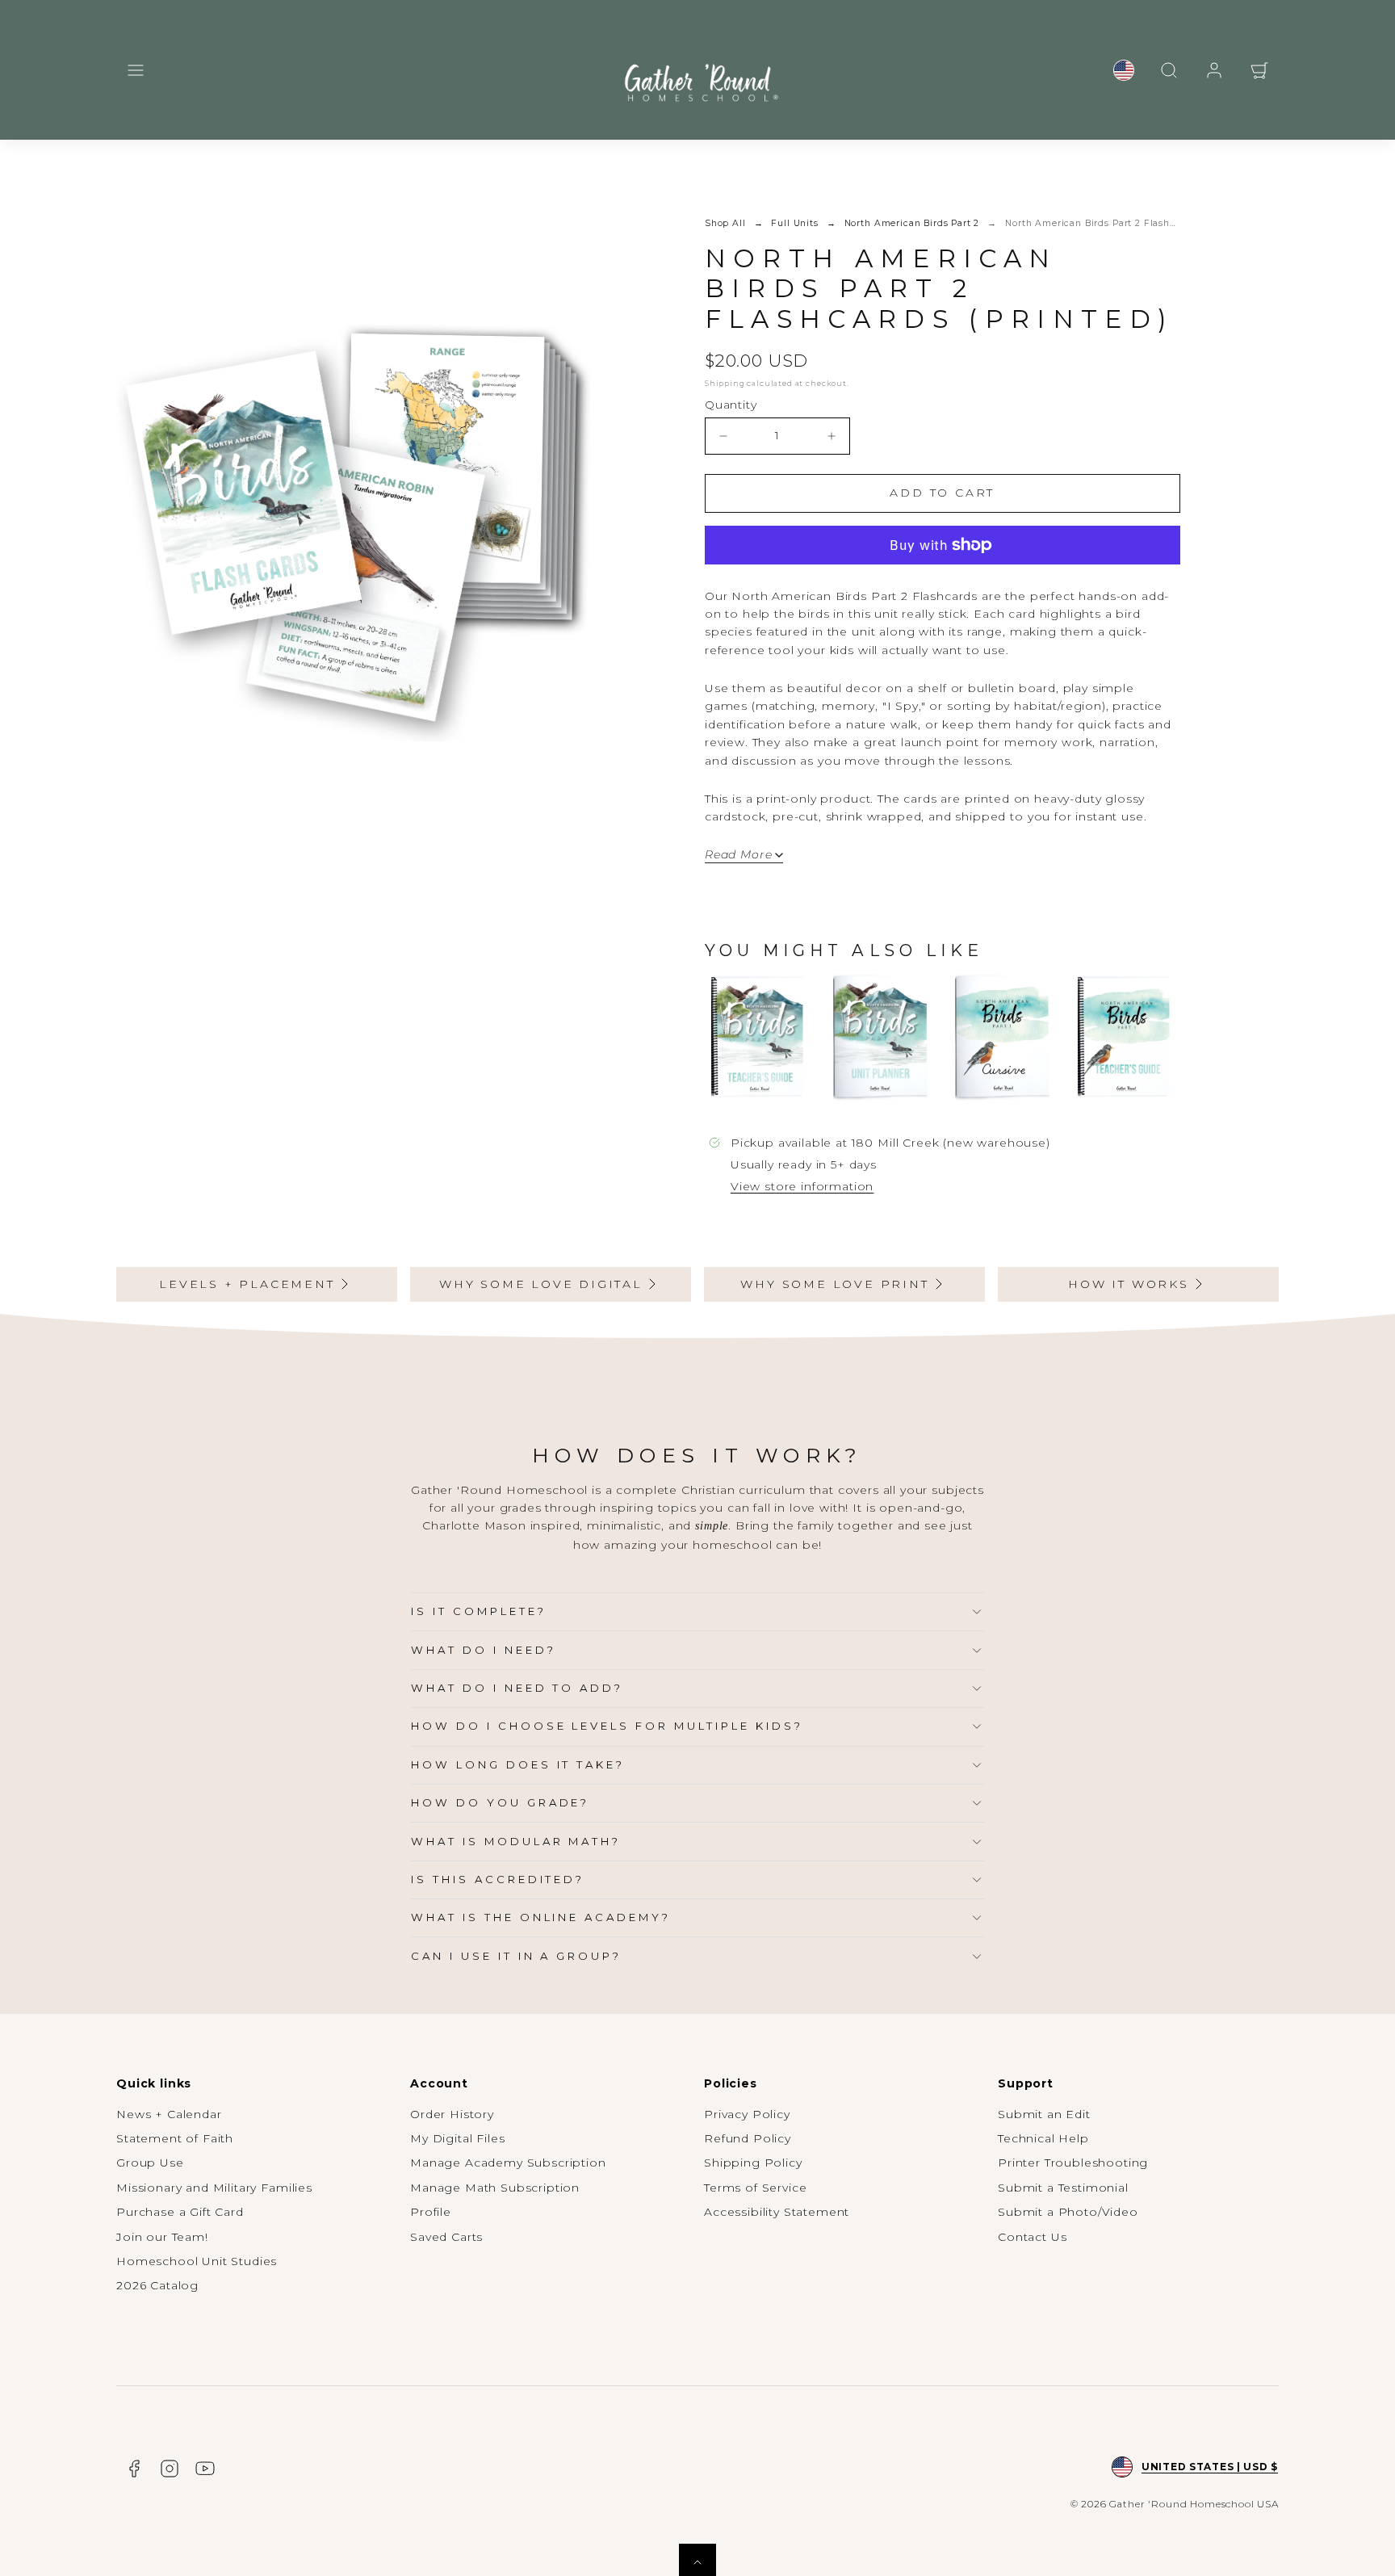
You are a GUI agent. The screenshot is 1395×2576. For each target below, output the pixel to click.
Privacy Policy (747, 2114)
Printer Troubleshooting (1073, 2163)
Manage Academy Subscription (508, 2163)
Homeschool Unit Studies (197, 2261)
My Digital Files (457, 2138)
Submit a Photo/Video (1068, 2212)
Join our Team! (162, 2237)
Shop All (725, 223)
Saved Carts (446, 2237)
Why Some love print (834, 1284)
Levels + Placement (247, 1284)
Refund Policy (748, 2138)
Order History (452, 2114)
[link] (1124, 70)
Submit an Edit (1044, 2114)
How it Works (1129, 1284)
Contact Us (1032, 2237)
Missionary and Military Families (214, 2188)
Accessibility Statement (777, 2212)
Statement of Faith (175, 2138)
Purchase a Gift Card (180, 2212)
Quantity (731, 405)
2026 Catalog (157, 2285)
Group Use (150, 2163)
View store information (802, 1186)
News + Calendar (169, 2114)
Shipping (725, 383)
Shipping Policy (753, 2163)
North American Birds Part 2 (912, 223)
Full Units (794, 223)
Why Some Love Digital (541, 1284)
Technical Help (1043, 2138)
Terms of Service (755, 2188)
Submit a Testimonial (1063, 2188)
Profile (431, 2212)
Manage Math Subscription (495, 2188)
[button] (136, 70)
